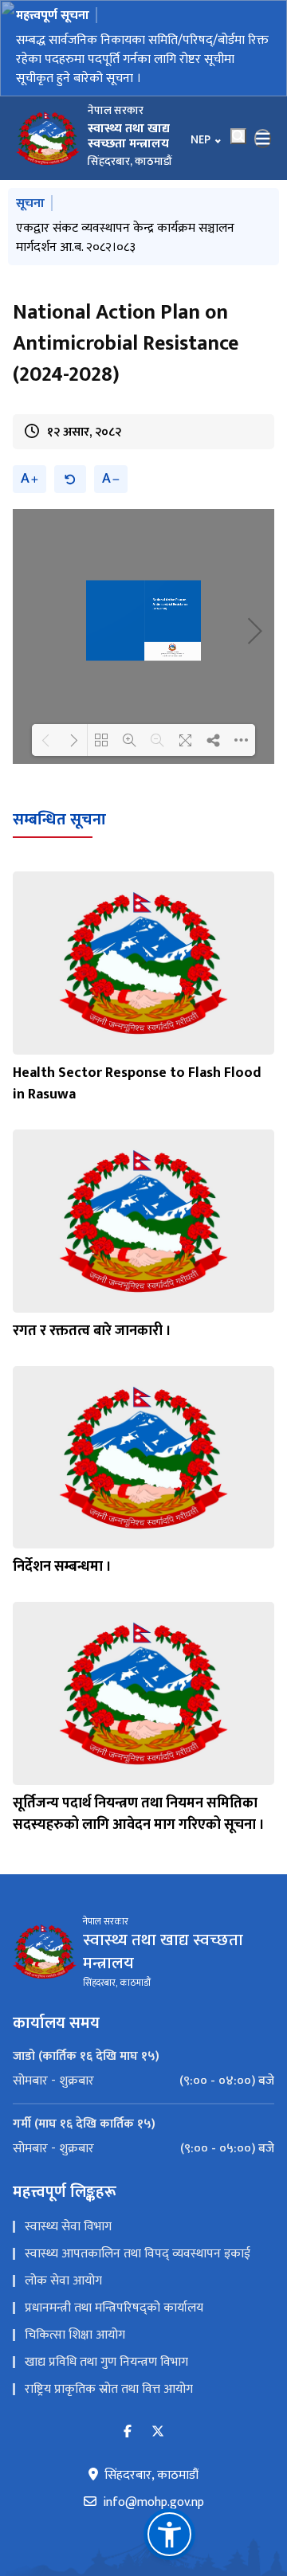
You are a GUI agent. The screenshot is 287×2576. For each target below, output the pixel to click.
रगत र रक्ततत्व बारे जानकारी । (92, 1331)
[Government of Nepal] (48, 139)
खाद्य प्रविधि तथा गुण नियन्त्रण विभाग (106, 2362)
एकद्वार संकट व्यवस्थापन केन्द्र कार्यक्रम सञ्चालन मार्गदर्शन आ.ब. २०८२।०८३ (125, 238)
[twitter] (158, 2432)
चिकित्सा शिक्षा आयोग (75, 2335)
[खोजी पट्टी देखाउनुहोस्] (238, 136)
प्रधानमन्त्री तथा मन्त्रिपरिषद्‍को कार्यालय (114, 2308)
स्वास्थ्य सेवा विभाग (68, 2227)
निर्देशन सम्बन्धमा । (62, 1567)
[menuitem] (143, 2081)
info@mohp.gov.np (153, 2503)
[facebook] (128, 2432)
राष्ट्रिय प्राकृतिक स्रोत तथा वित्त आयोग (109, 2389)
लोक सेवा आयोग (63, 2281)
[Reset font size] (70, 479)
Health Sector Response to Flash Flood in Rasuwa (137, 1084)
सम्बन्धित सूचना (59, 820)
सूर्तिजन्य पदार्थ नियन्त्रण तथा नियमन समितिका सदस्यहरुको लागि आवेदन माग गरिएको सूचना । (139, 1814)
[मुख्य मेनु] (263, 139)
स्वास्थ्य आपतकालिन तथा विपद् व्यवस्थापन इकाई (138, 2254)
